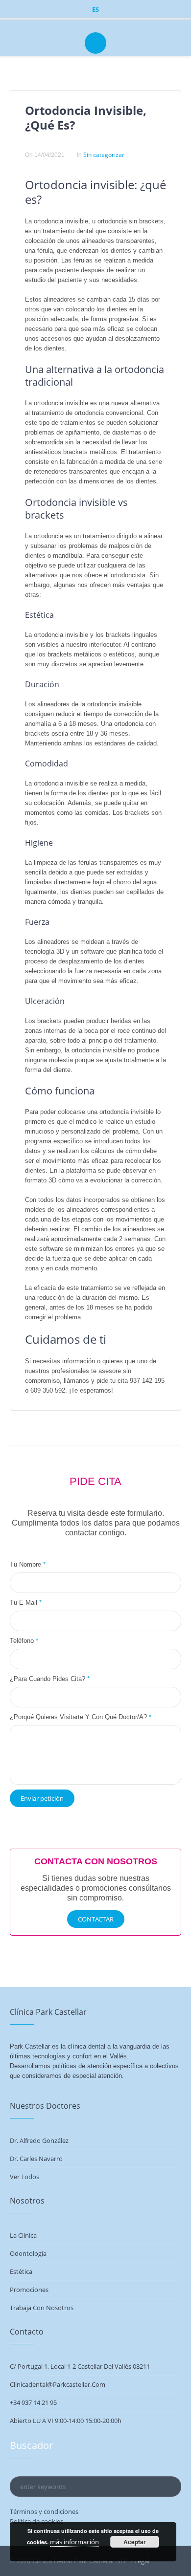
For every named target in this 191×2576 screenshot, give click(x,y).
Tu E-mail (26, 1603)
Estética (21, 2271)
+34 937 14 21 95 (33, 2402)
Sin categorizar (104, 155)
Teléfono (24, 1641)
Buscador (31, 2445)
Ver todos (24, 2177)
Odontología (28, 2253)
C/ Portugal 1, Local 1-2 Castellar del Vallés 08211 (80, 2366)
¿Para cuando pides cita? (50, 1679)
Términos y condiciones (44, 2511)
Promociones (29, 2290)
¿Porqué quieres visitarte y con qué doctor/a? (81, 1717)
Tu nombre (28, 1564)
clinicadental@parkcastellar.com (58, 2384)
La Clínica (23, 2235)
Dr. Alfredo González (39, 2140)
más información (74, 2542)
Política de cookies (36, 2521)
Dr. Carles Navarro (36, 2159)
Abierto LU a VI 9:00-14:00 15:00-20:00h (66, 2421)
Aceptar (135, 2542)
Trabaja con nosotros (42, 2308)
